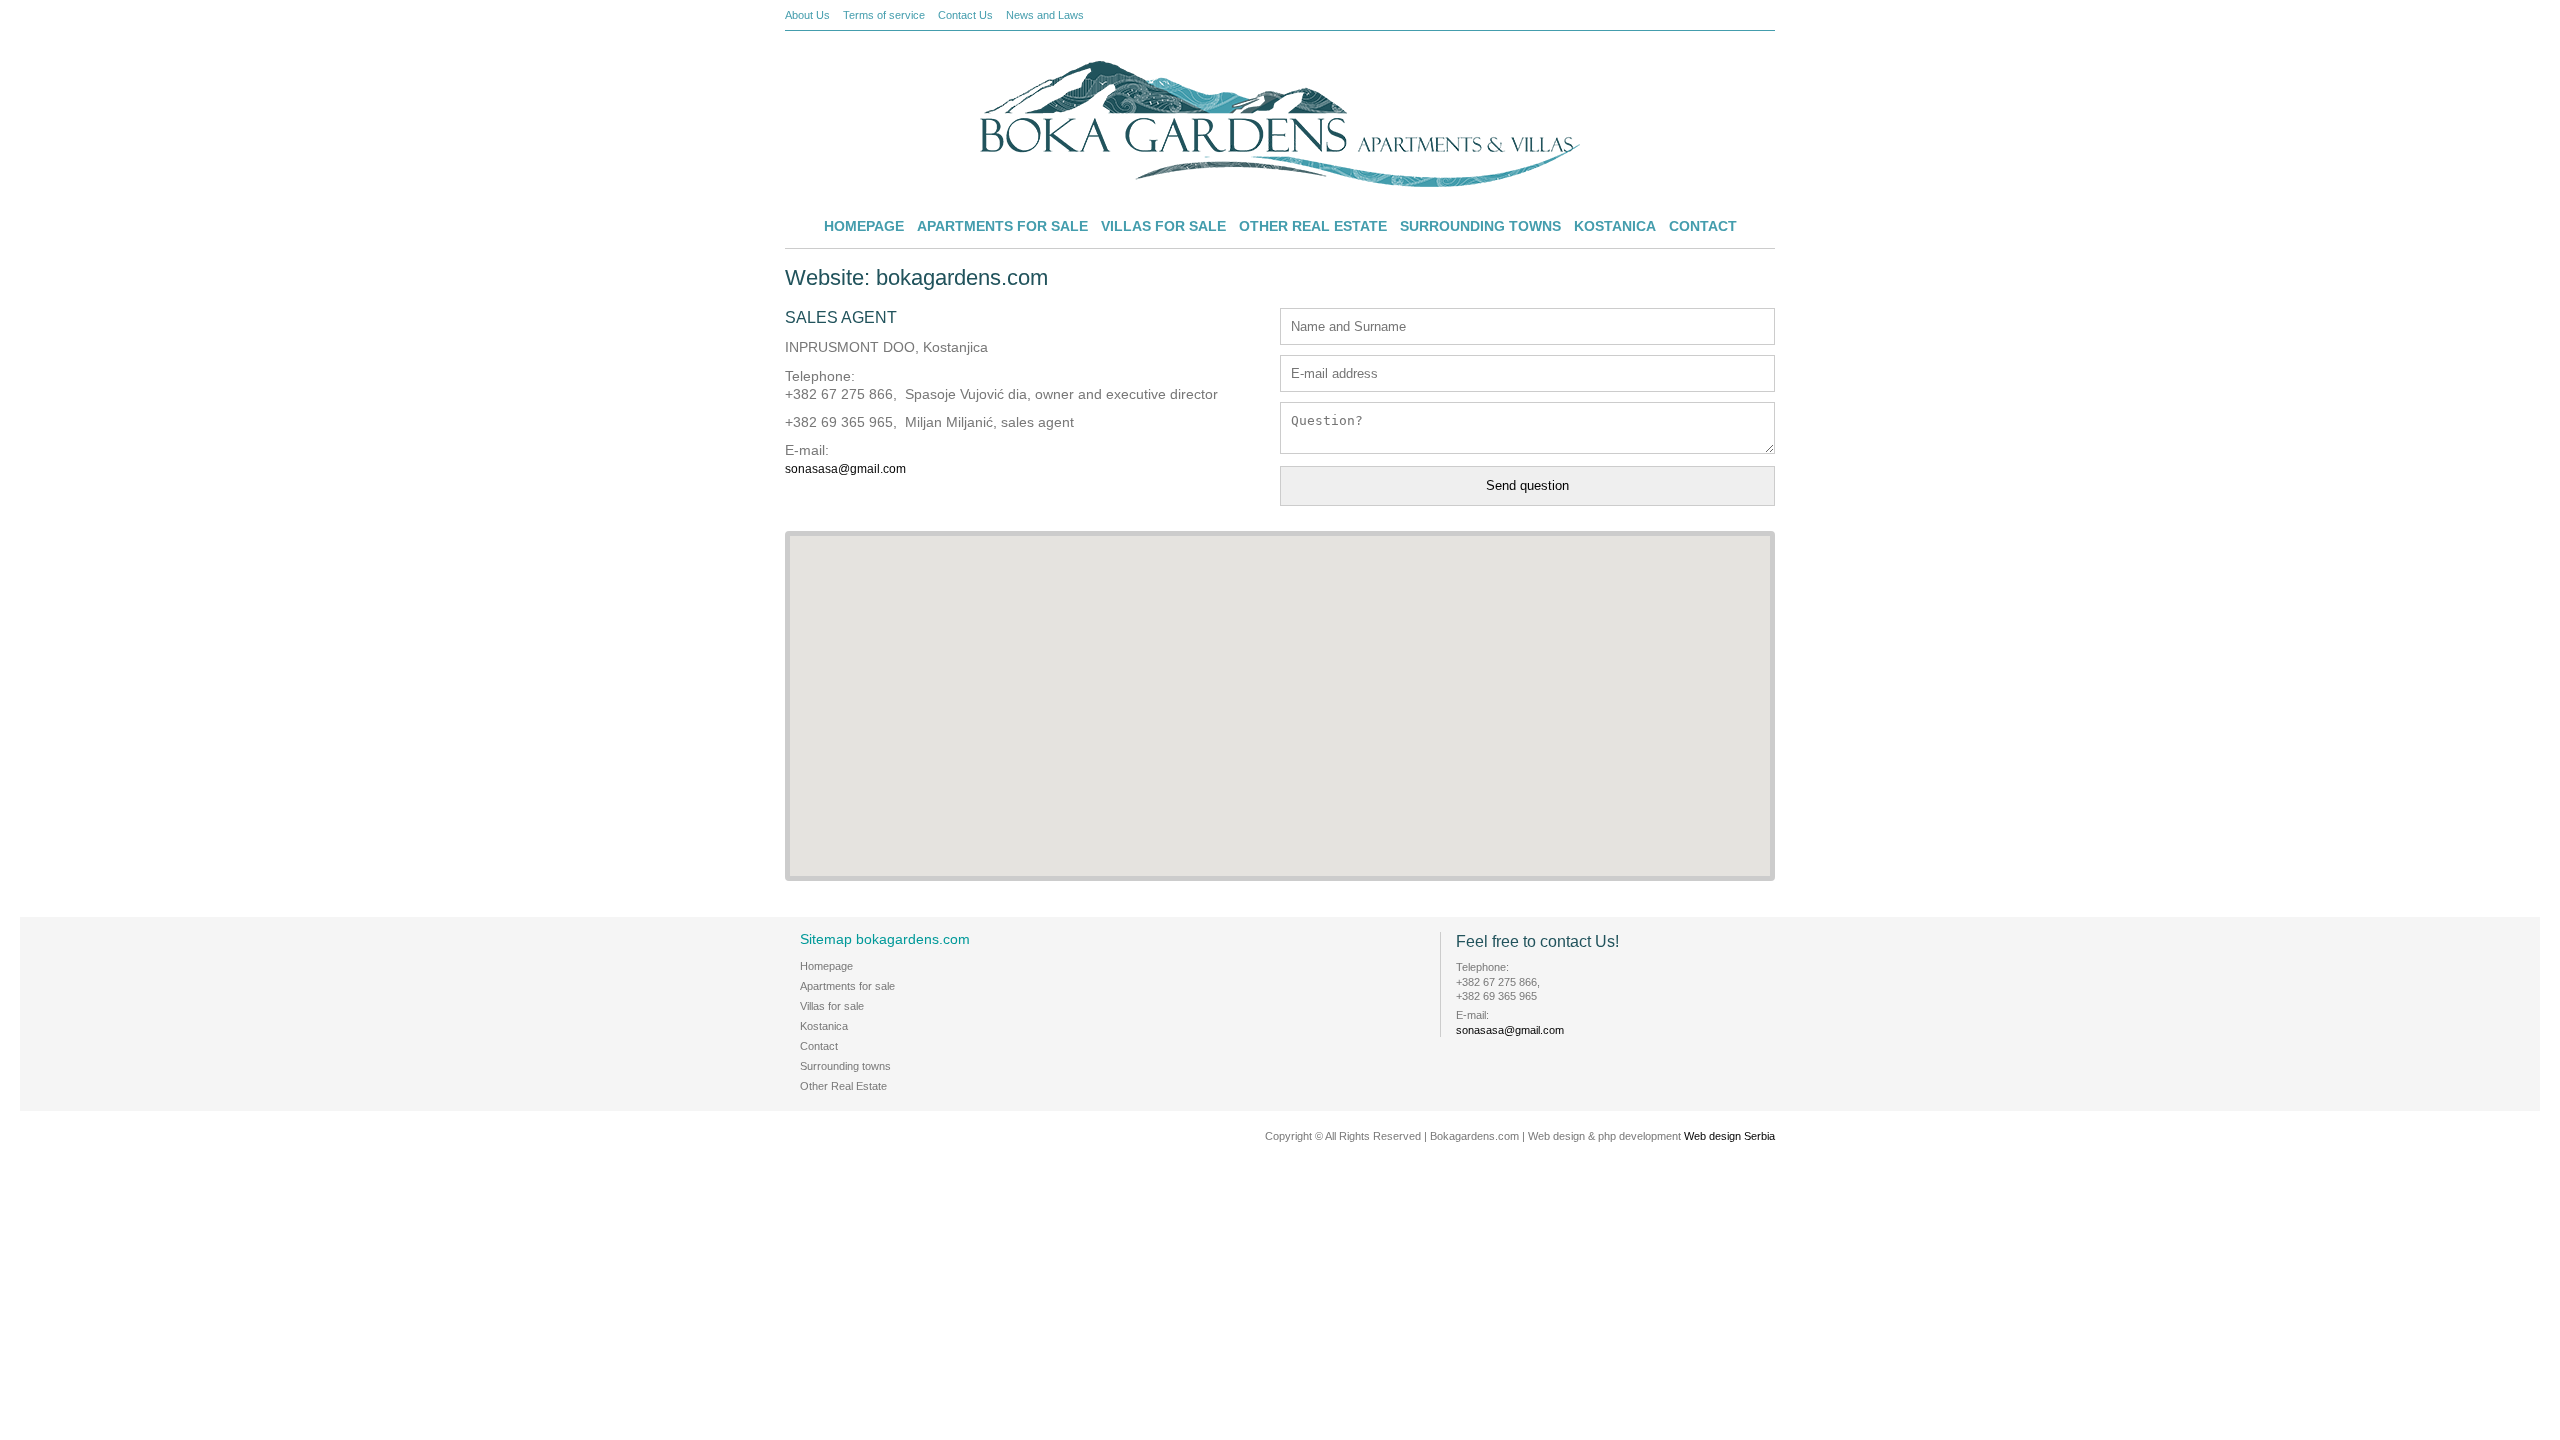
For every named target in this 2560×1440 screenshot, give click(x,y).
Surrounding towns (1480, 226)
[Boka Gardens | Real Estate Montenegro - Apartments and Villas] (1280, 183)
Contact (1703, 226)
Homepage (864, 226)
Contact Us (965, 15)
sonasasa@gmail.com (845, 469)
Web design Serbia (1729, 1136)
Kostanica (1615, 226)
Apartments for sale (1002, 226)
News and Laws (1045, 15)
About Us (807, 15)
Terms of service (884, 15)
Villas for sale (1163, 226)
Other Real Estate (1313, 226)
